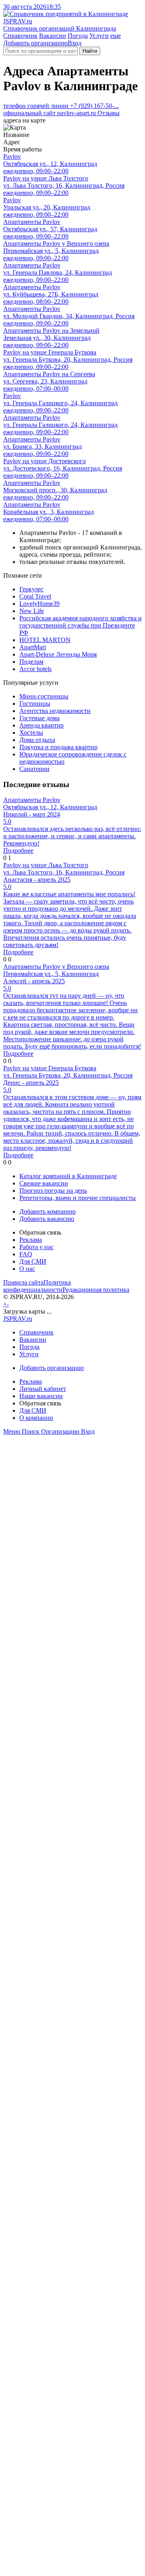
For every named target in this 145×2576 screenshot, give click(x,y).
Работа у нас (36, 1247)
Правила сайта (23, 1282)
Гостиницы (35, 704)
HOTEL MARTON (45, 640)
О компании (36, 1418)
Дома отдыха (37, 740)
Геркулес (31, 589)
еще (116, 36)
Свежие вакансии (44, 1183)
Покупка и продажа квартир (58, 747)
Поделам (31, 662)
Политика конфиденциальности (37, 1286)
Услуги (99, 36)
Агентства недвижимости (55, 711)
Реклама (31, 1240)
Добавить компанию (48, 1211)
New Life (32, 611)
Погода (78, 36)
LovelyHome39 (39, 604)
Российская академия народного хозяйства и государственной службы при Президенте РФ (81, 625)
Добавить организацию (35, 43)
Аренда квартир (41, 725)
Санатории (34, 769)
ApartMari (33, 647)
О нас (27, 1269)
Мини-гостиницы (44, 696)
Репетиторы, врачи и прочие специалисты (78, 1198)
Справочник (20, 36)
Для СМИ (33, 1261)
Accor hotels (35, 669)
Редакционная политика (96, 1290)
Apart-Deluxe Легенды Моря (58, 654)
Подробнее (18, 851)
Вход (75, 43)
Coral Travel (35, 596)
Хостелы (31, 733)
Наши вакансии (41, 1396)
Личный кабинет (43, 1389)
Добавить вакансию (47, 1219)
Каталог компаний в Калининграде (68, 1176)
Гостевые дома (39, 718)
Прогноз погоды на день (53, 1191)
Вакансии (53, 36)
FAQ (26, 1254)
